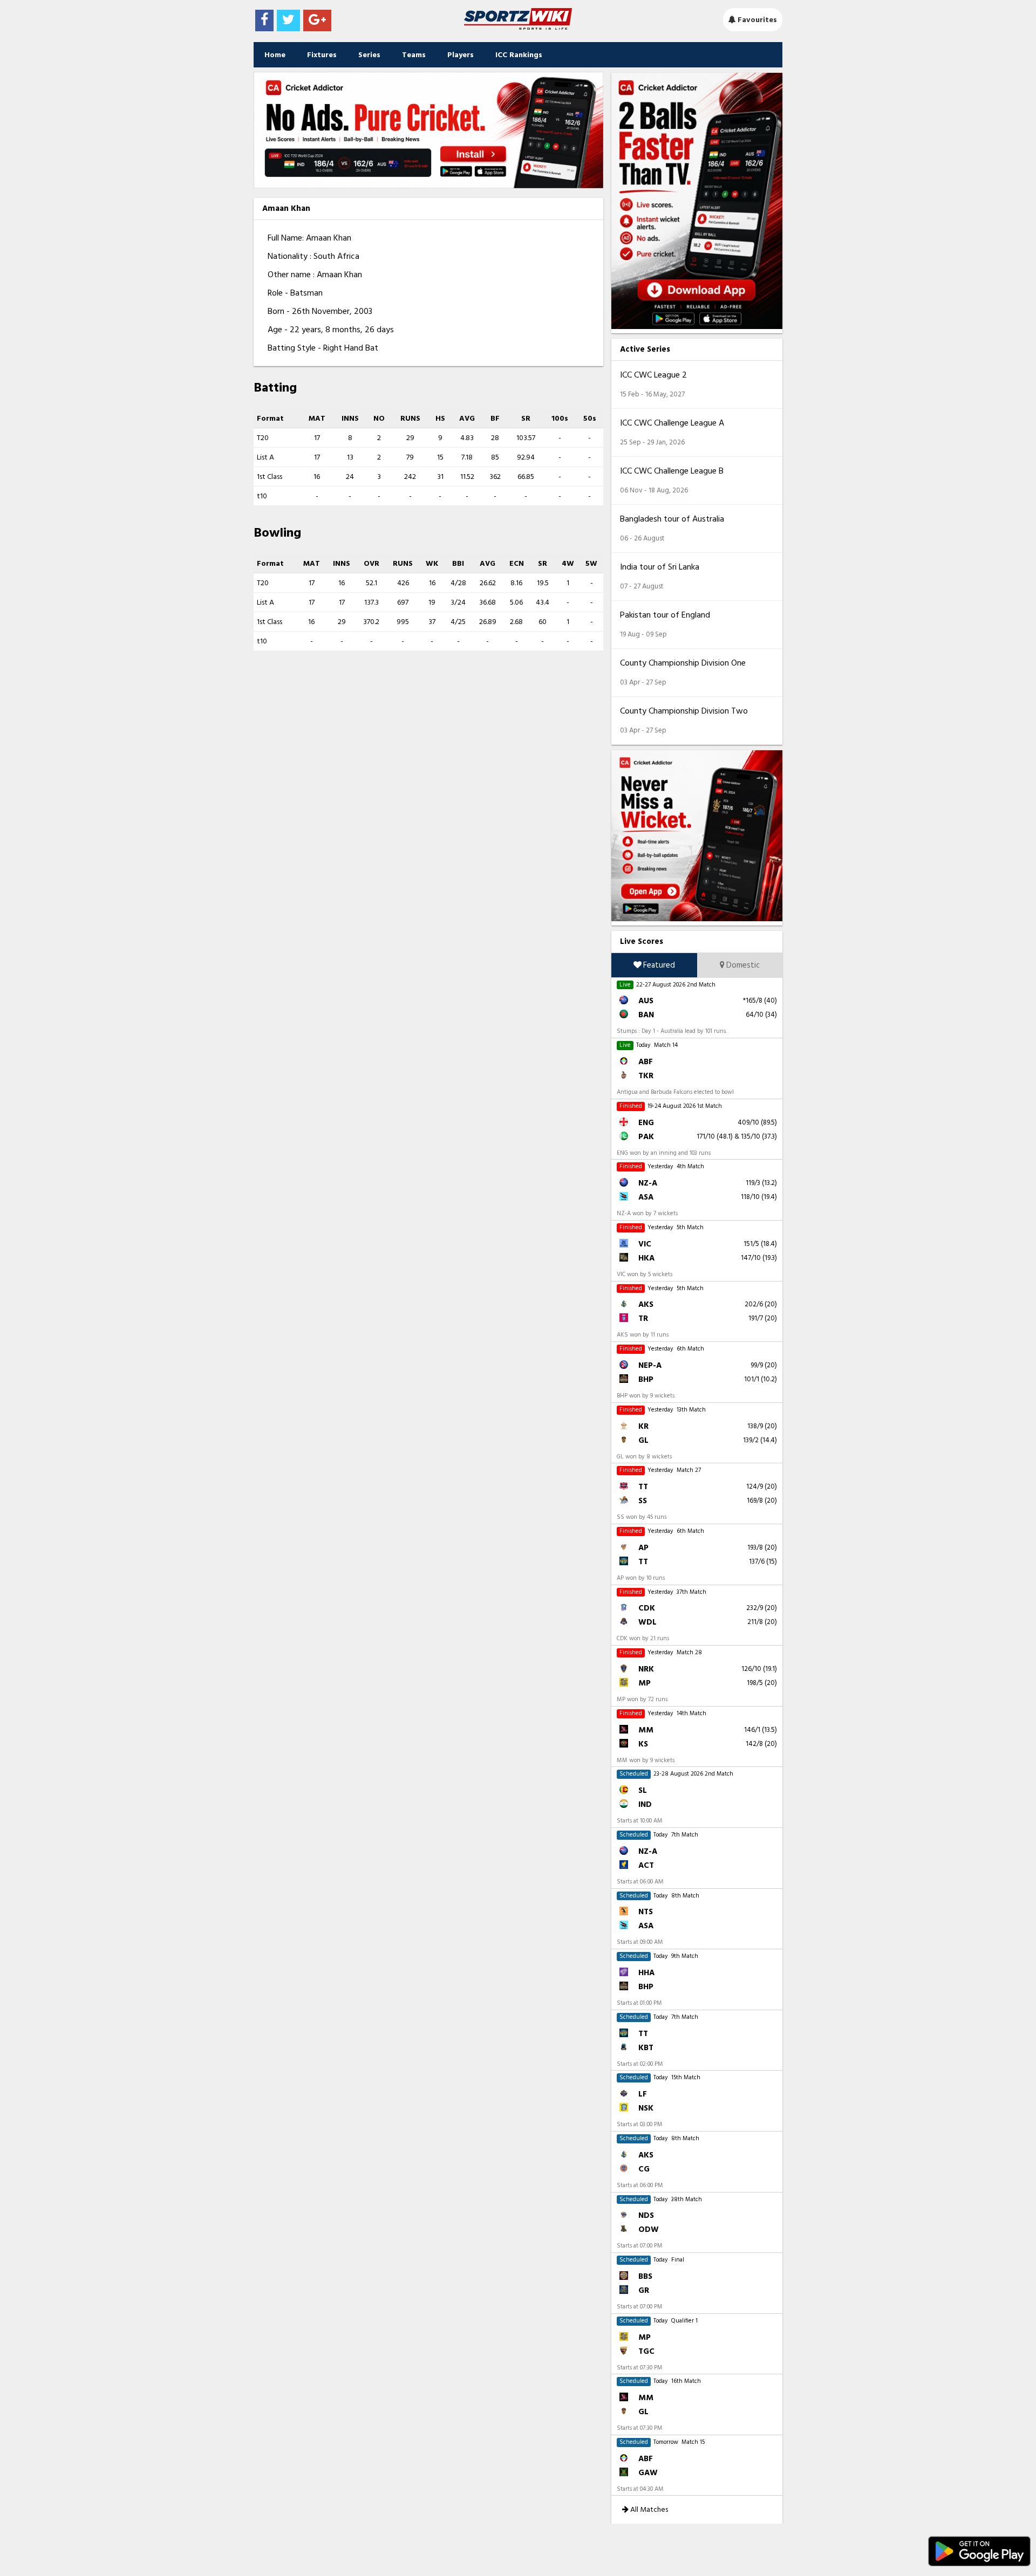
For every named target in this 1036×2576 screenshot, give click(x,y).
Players (461, 55)
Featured (658, 965)
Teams (414, 55)
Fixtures (322, 55)
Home (275, 55)
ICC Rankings (519, 55)
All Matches (648, 2509)
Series (369, 55)
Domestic (742, 965)
